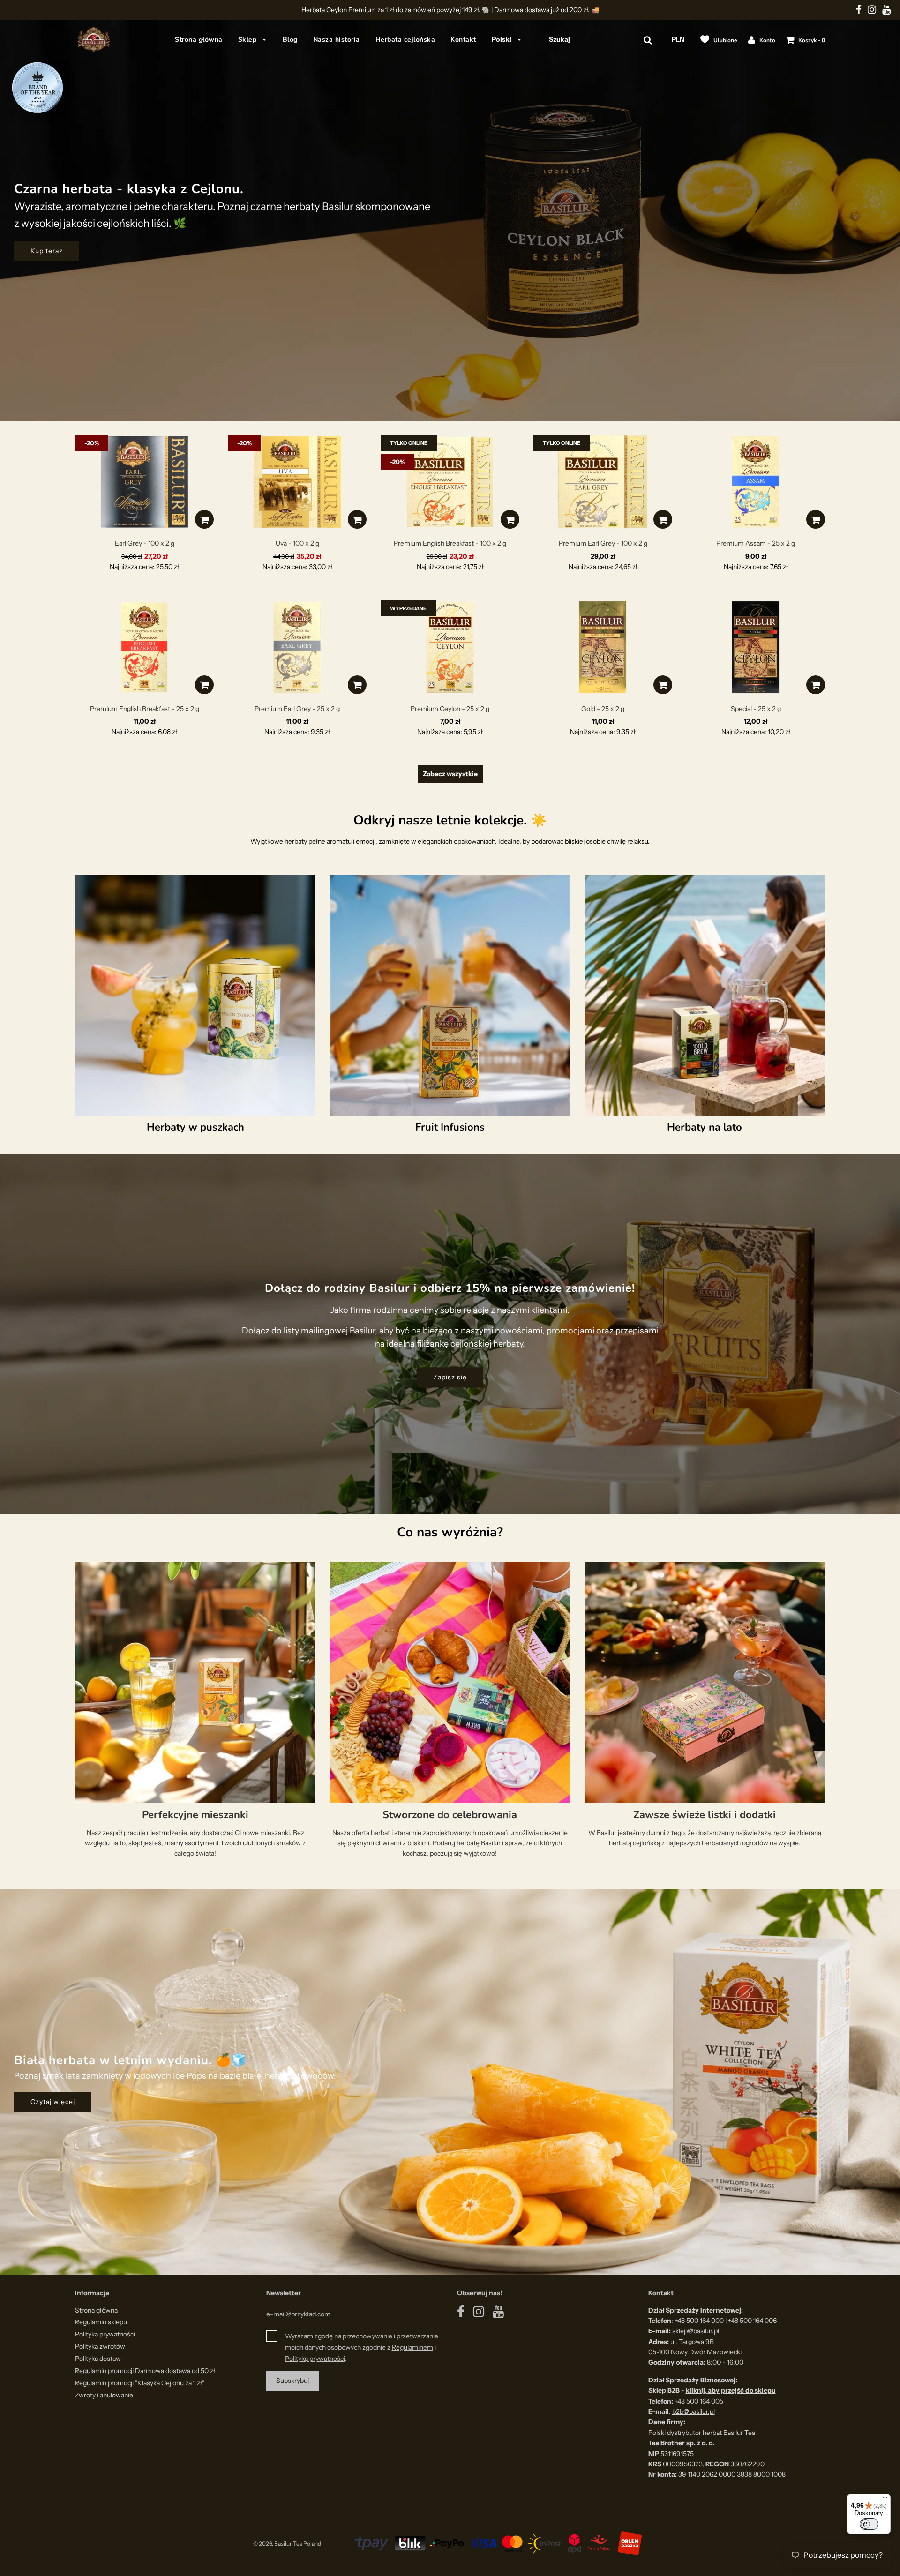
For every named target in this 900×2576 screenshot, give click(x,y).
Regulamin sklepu (101, 2322)
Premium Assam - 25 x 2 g (756, 543)
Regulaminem (412, 2347)
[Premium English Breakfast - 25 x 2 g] (144, 647)
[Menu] (885, 2500)
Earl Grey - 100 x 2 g (145, 543)
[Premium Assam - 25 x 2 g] (756, 482)
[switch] (869, 2524)
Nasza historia (337, 40)
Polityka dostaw (98, 2359)
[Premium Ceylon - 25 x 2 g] (450, 647)
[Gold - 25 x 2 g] (603, 647)
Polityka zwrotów (100, 2346)
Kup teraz (47, 251)
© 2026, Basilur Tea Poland (287, 2543)
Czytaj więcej (53, 2102)
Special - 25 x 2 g (756, 709)
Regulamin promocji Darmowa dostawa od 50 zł (145, 2371)
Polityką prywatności (315, 2359)
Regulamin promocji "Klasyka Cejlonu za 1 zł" (140, 2383)
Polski (503, 39)
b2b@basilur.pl (694, 2411)
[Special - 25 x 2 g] (756, 647)
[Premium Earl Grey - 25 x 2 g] (297, 647)
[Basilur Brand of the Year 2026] (37, 87)
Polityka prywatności (105, 2334)
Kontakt (463, 40)
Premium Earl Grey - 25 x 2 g (297, 709)
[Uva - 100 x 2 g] (297, 482)
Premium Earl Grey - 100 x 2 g (603, 543)
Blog (290, 40)
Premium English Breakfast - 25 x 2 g (145, 709)
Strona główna (199, 40)
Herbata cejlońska (405, 40)
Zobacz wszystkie (450, 774)
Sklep (248, 40)
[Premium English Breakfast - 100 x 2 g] (450, 482)
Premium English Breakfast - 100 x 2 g (450, 543)
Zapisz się (450, 1378)
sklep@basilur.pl (696, 2331)
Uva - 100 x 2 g (297, 543)
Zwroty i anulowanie (104, 2395)
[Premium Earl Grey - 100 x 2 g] (603, 482)
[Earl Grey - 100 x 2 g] (144, 482)
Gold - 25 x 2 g (603, 709)
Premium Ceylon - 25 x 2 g (450, 709)
